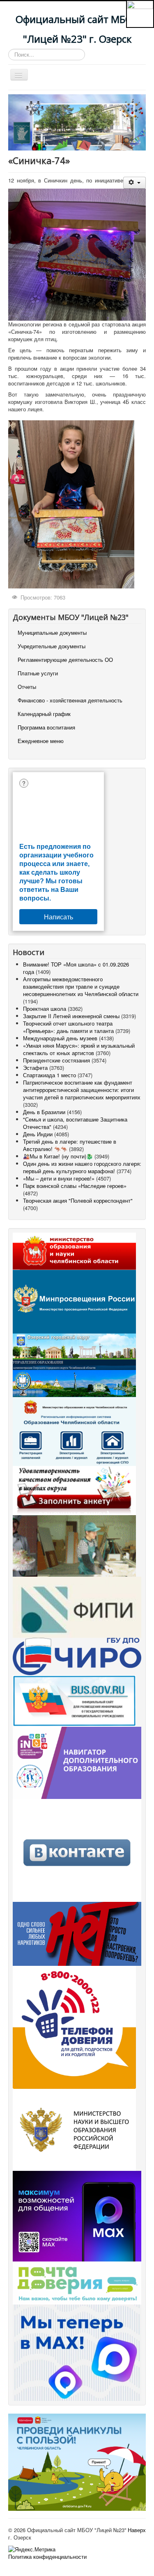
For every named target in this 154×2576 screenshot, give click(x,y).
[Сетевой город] (74, 1430)
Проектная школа (45, 1009)
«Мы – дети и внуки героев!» (59, 1178)
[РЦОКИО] (77, 1656)
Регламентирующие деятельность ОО (65, 660)
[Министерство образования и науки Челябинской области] (74, 1250)
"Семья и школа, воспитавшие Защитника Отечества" (75, 1123)
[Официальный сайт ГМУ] (74, 1700)
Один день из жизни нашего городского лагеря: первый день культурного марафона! (82, 1167)
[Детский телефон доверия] (74, 2026)
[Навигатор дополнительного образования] (77, 1762)
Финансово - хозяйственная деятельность (70, 700)
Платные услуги (38, 673)
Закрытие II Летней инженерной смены (71, 1016)
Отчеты (27, 687)
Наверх (137, 2530)
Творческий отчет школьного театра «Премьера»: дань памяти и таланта (68, 1027)
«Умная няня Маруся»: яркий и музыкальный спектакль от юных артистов (79, 1049)
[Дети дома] (77, 2461)
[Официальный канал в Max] (77, 2352)
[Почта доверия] (77, 2282)
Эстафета (36, 1068)
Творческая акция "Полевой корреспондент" (78, 1200)
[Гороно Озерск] (74, 1377)
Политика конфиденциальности (47, 2557)
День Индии (38, 1134)
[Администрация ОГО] (74, 1346)
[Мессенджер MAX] (77, 2215)
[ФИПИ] (77, 1606)
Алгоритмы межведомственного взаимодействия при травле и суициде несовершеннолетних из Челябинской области (81, 986)
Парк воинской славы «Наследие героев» (75, 1186)
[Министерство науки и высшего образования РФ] (74, 2129)
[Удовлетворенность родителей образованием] (74, 1490)
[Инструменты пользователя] (134, 183)
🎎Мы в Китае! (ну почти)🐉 (58, 1156)
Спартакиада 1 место (49, 1075)
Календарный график (44, 714)
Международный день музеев (60, 1038)
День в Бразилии (44, 1112)
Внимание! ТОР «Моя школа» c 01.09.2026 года (76, 968)
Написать (59, 917)
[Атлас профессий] (74, 1545)
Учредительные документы (52, 646)
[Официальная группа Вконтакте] (77, 1850)
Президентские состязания (56, 1060)
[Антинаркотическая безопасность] (77, 1933)
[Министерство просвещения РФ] (74, 1301)
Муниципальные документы (52, 633)
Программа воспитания (46, 727)
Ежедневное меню (41, 741)
